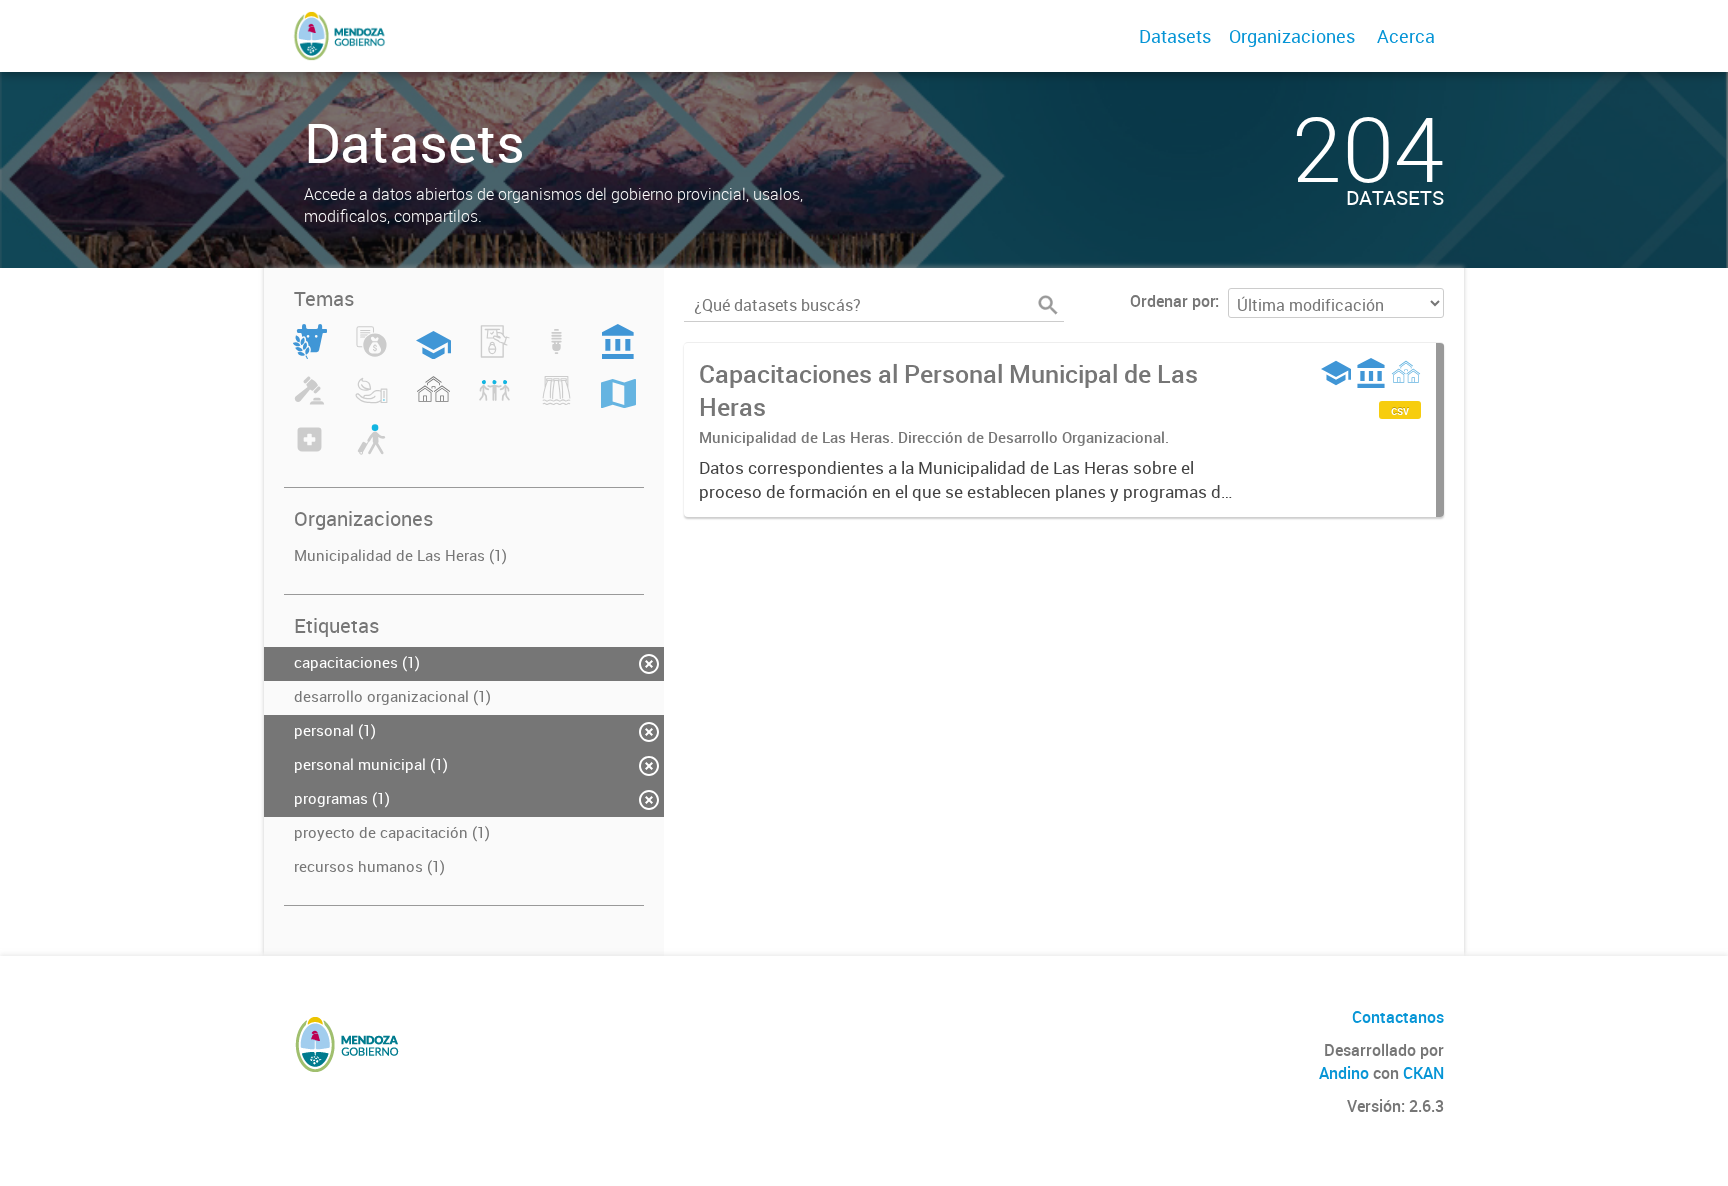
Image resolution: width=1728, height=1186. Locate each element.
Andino (1344, 1073)
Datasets (1175, 36)
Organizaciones (1292, 36)
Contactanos (1398, 1017)
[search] (1048, 305)
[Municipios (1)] (433, 402)
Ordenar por (1172, 301)
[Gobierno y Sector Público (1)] (618, 353)
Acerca (1406, 36)
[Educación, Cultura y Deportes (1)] (433, 353)
